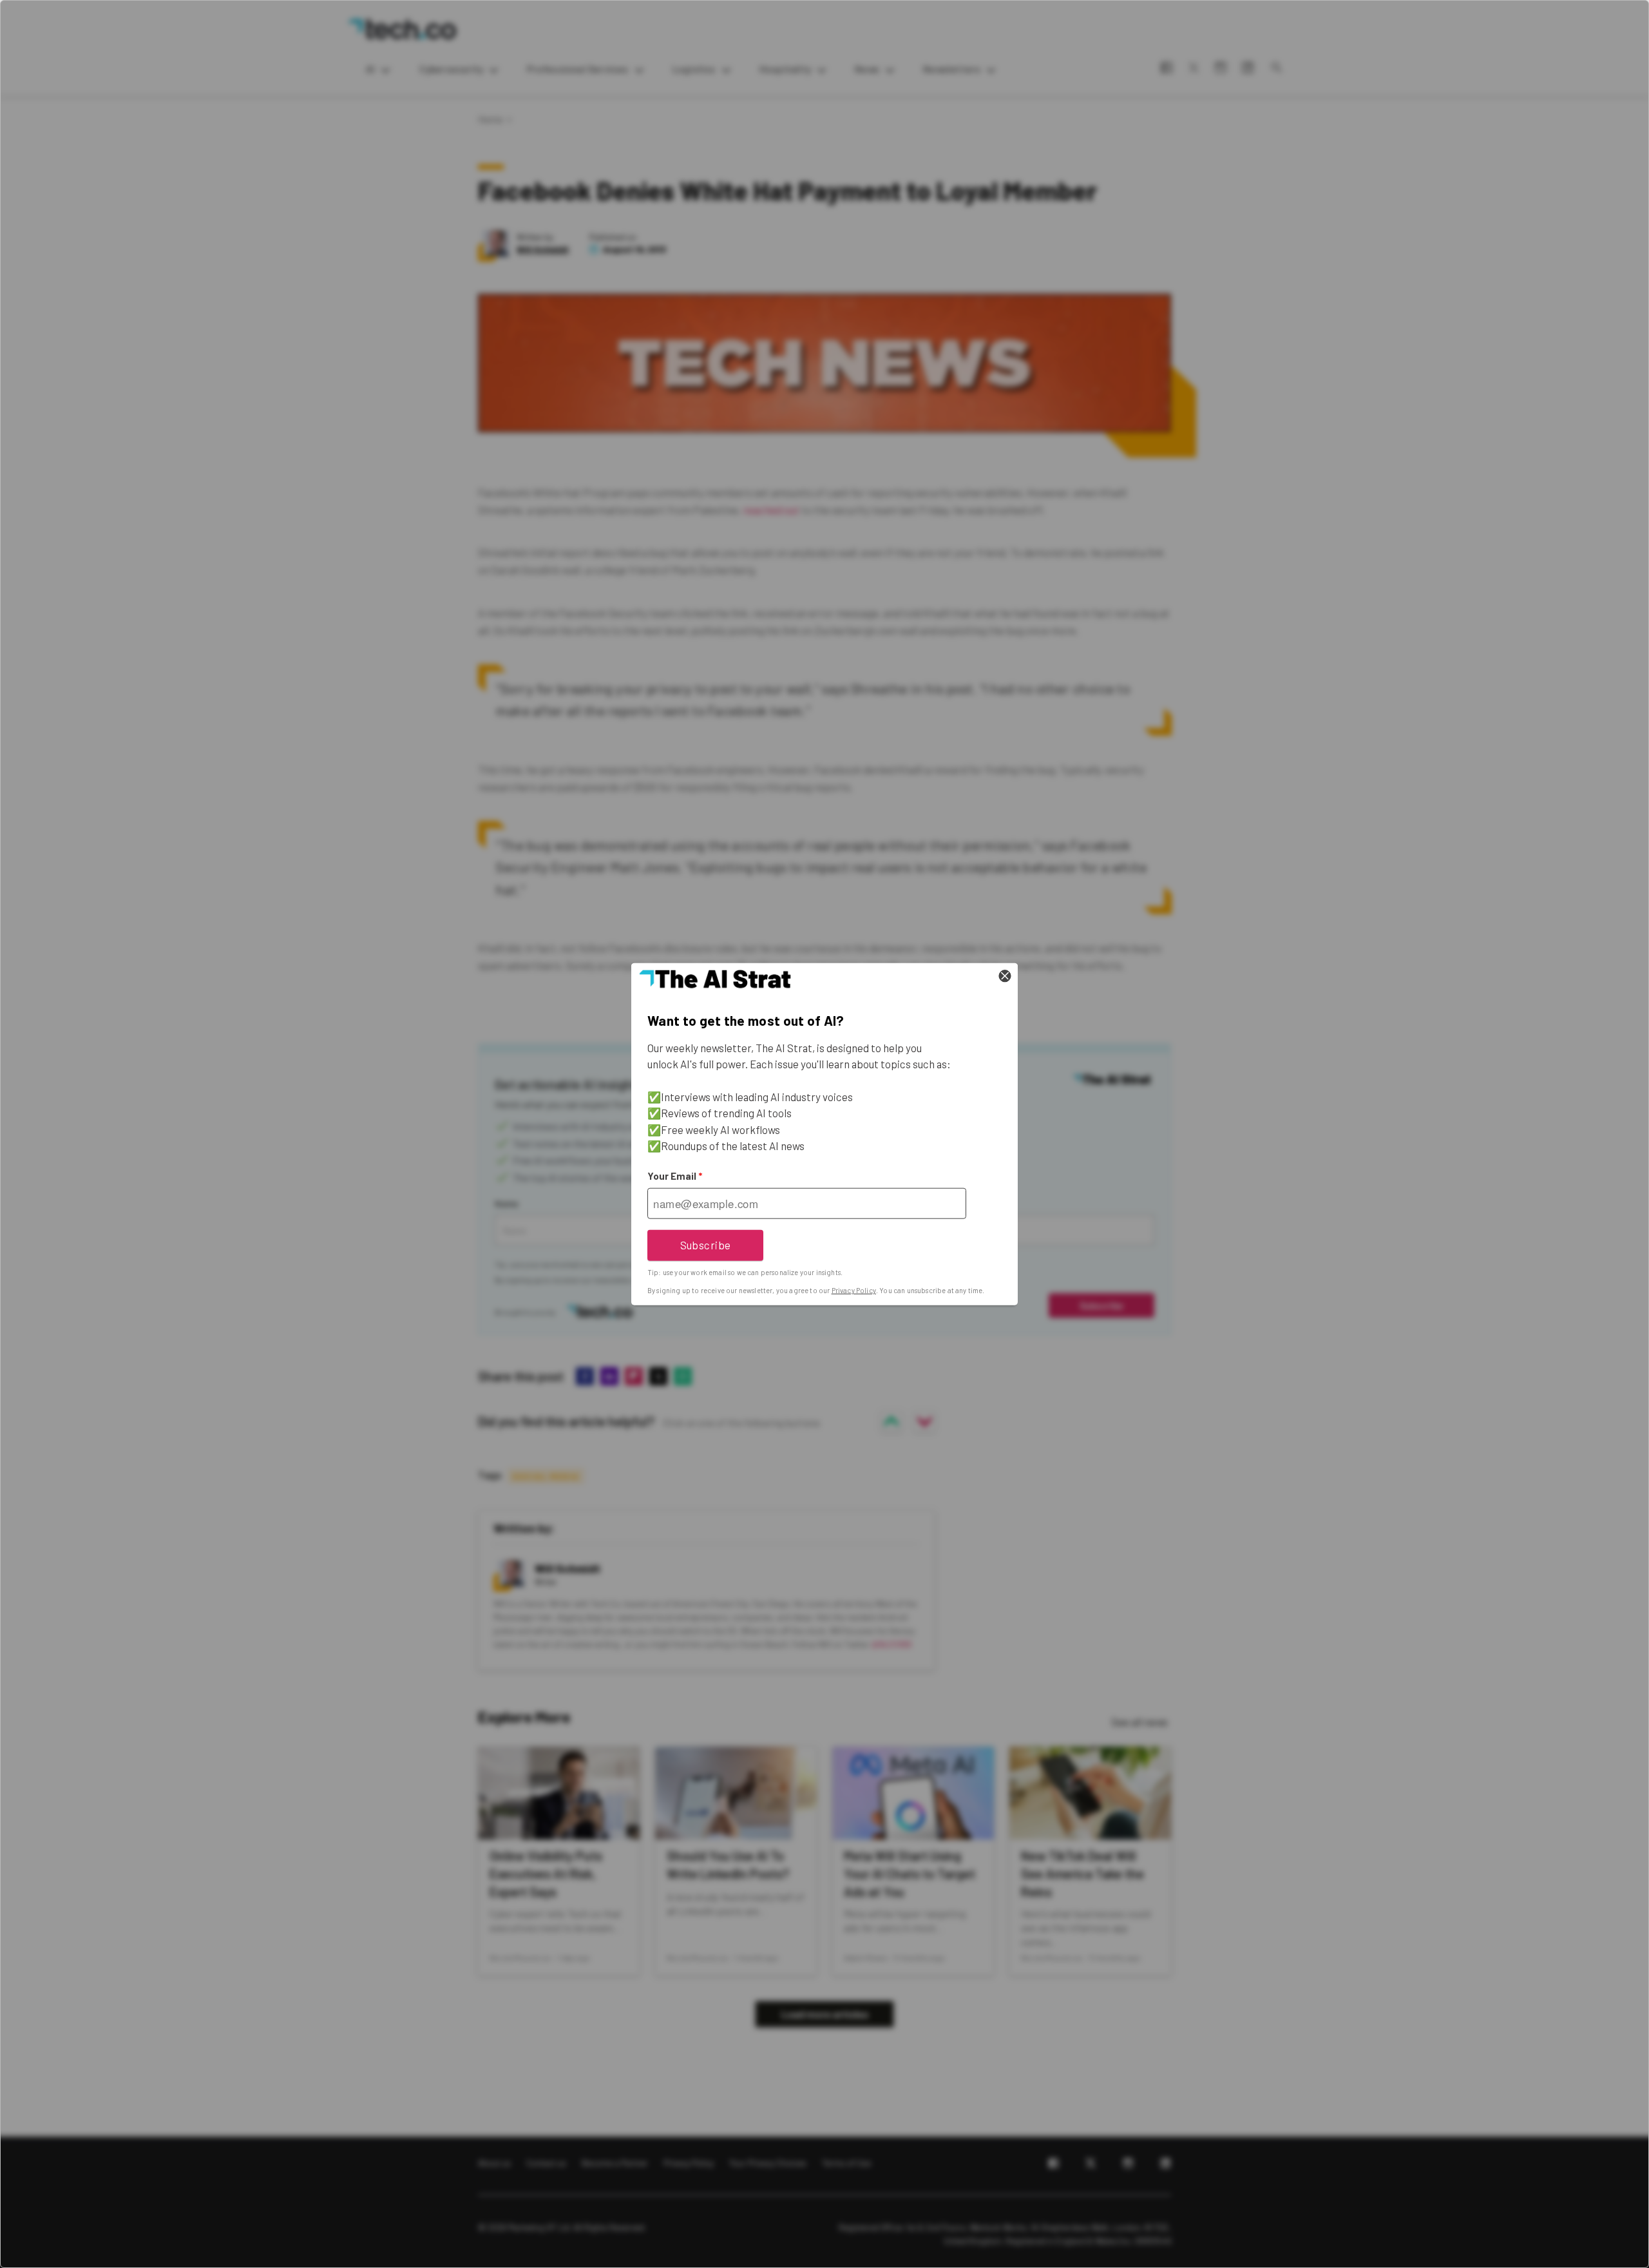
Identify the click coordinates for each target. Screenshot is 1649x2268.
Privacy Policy (854, 1290)
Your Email (675, 1176)
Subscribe (706, 1245)
